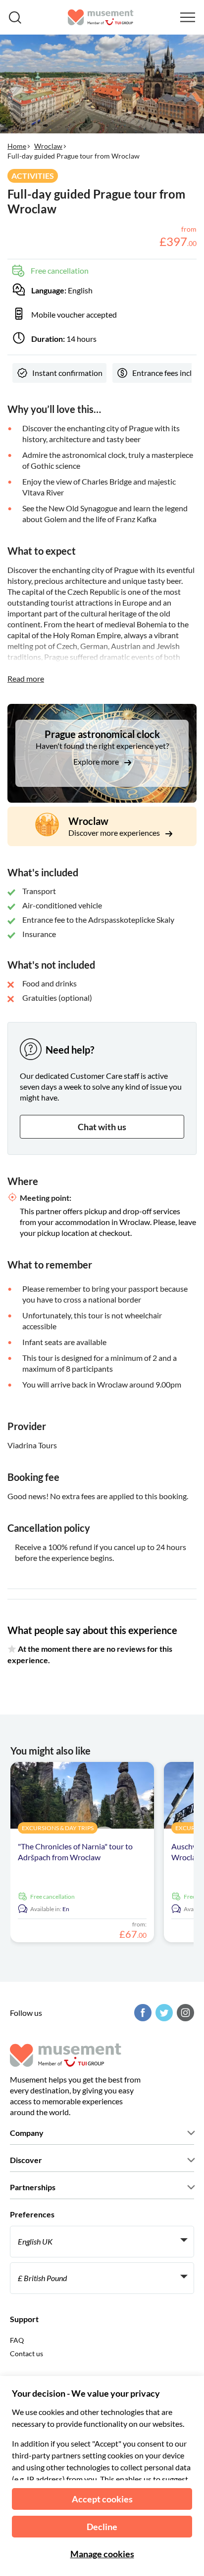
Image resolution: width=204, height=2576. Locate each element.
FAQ (17, 2340)
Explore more (97, 761)
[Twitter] (163, 2013)
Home (17, 146)
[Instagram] (184, 2013)
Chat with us (102, 1127)
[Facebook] (142, 2013)
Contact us (26, 2353)
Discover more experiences (115, 833)
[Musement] (101, 17)
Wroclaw (48, 146)
